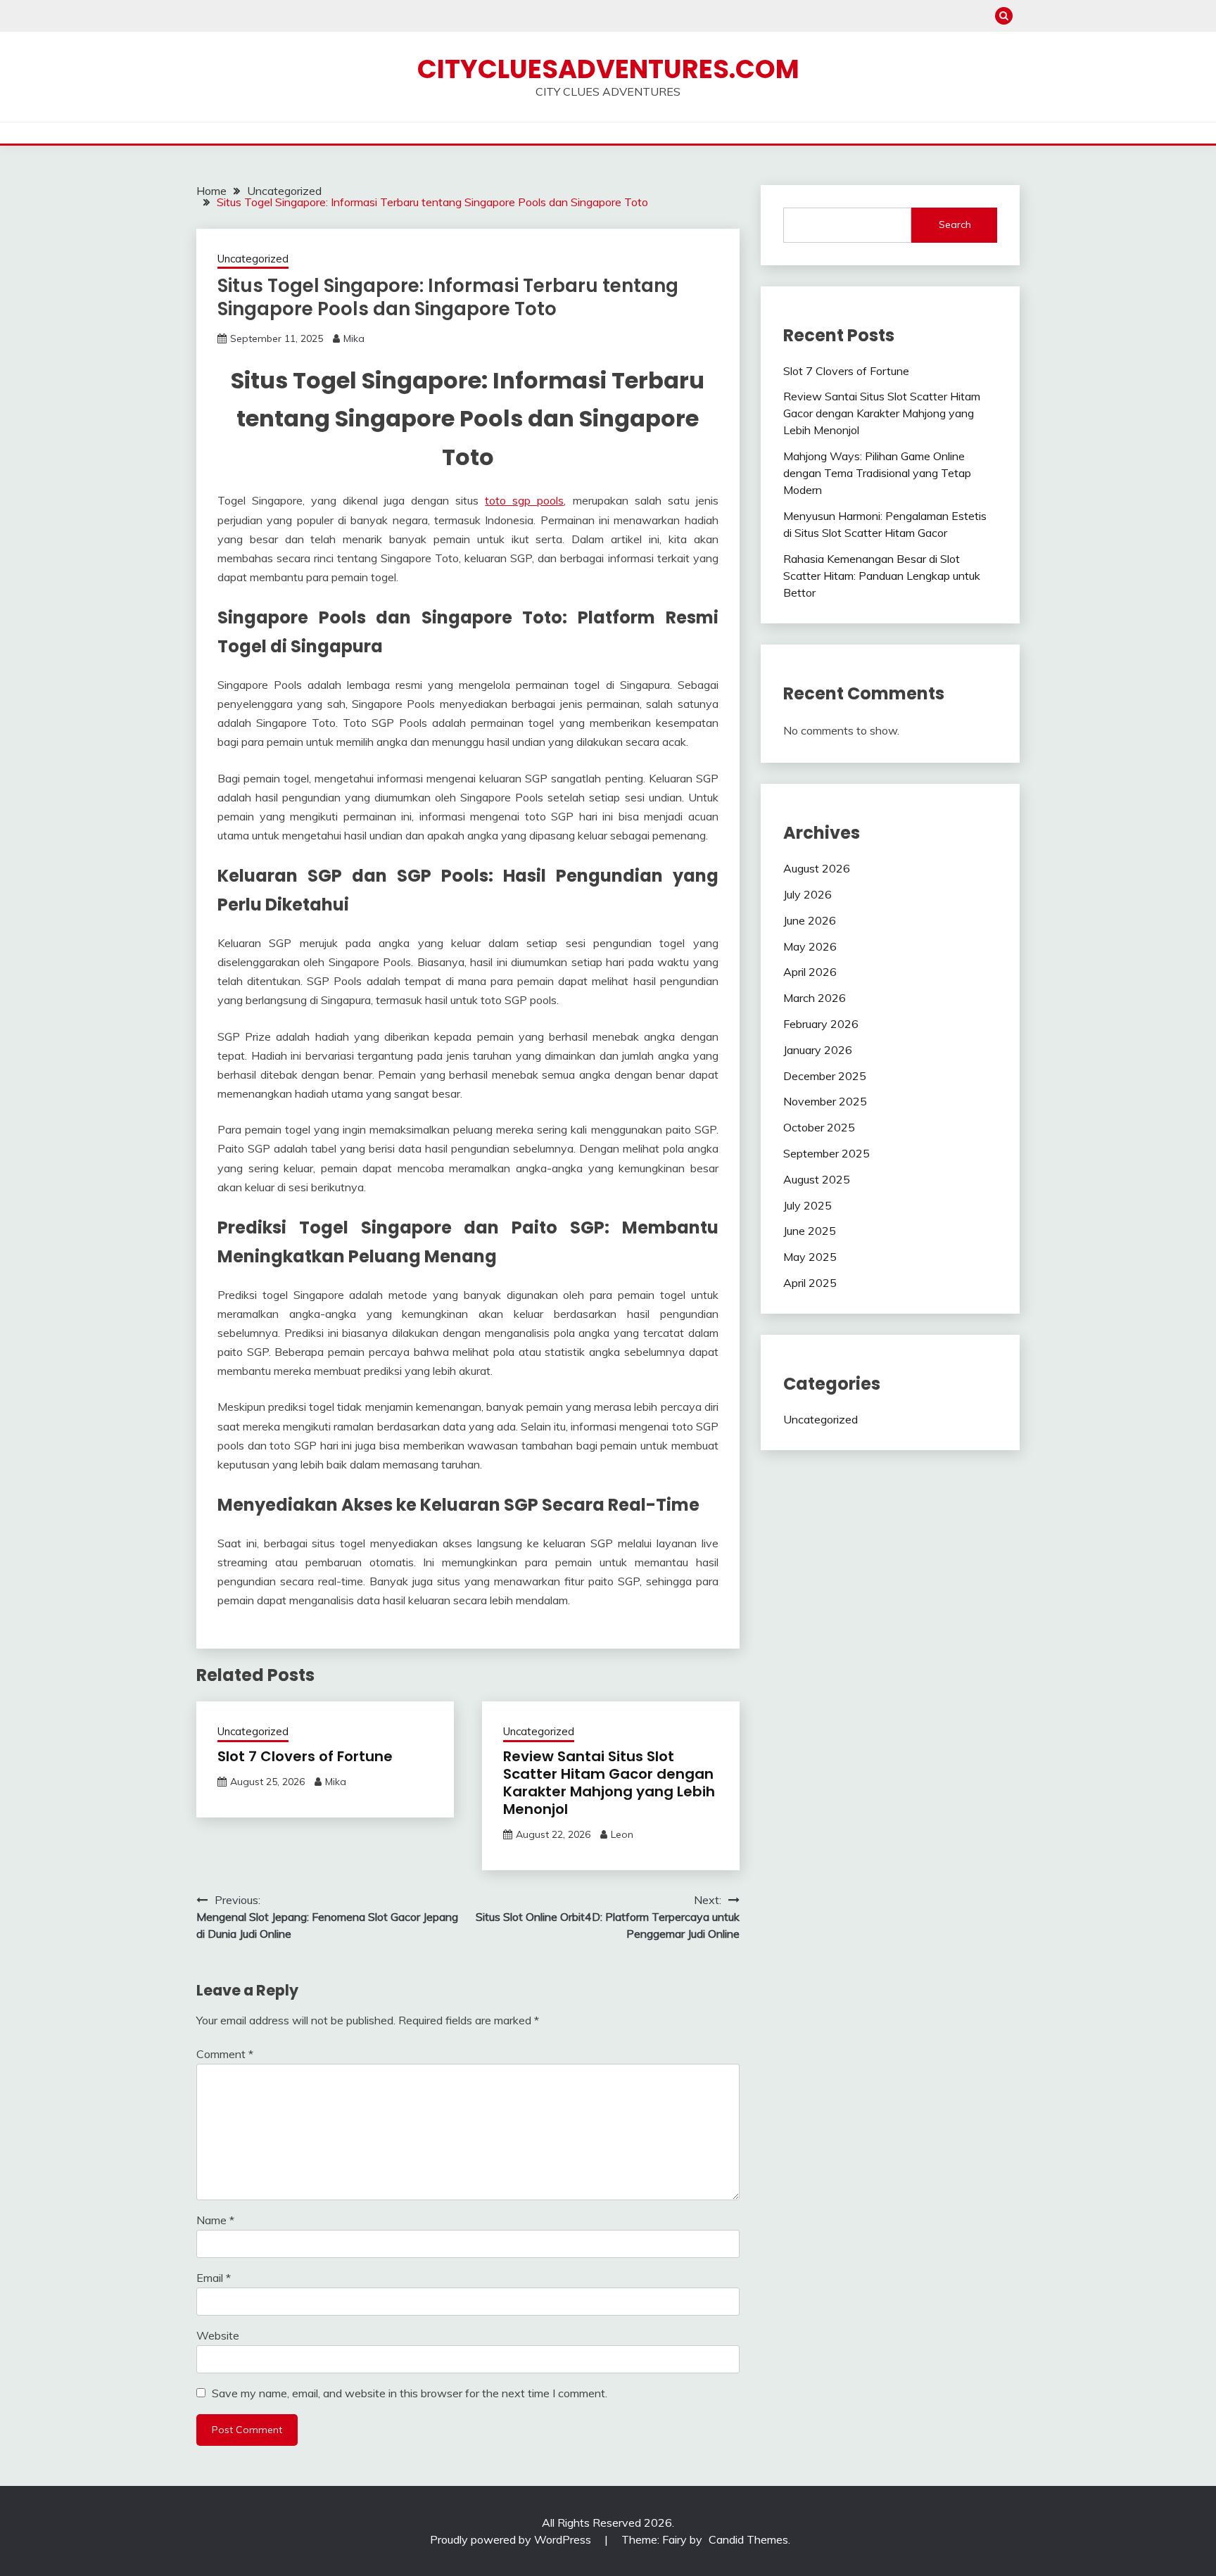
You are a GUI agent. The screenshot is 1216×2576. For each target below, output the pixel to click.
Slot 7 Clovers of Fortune (305, 1756)
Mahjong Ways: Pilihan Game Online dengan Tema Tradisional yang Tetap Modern (877, 473)
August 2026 (817, 868)
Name (215, 2220)
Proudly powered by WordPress (512, 2539)
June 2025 (810, 1231)
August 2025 (817, 1179)
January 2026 (818, 1050)
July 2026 (807, 894)
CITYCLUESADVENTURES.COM (608, 69)
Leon (622, 1834)
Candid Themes (748, 2539)
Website (218, 2335)
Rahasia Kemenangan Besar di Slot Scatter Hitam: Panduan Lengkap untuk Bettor (882, 576)
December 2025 (825, 1076)
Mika (354, 338)
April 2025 (810, 1283)
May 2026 (810, 946)
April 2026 (810, 972)
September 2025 (826, 1153)
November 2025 (825, 1101)
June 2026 (810, 920)
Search (955, 224)
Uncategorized (253, 259)
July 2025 (807, 1205)
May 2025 (810, 1257)
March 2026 (815, 998)
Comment (225, 2054)
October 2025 (819, 1127)
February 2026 (821, 1024)
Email (214, 2278)
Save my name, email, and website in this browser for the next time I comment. (410, 2393)
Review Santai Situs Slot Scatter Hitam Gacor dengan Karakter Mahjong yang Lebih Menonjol (609, 1783)
